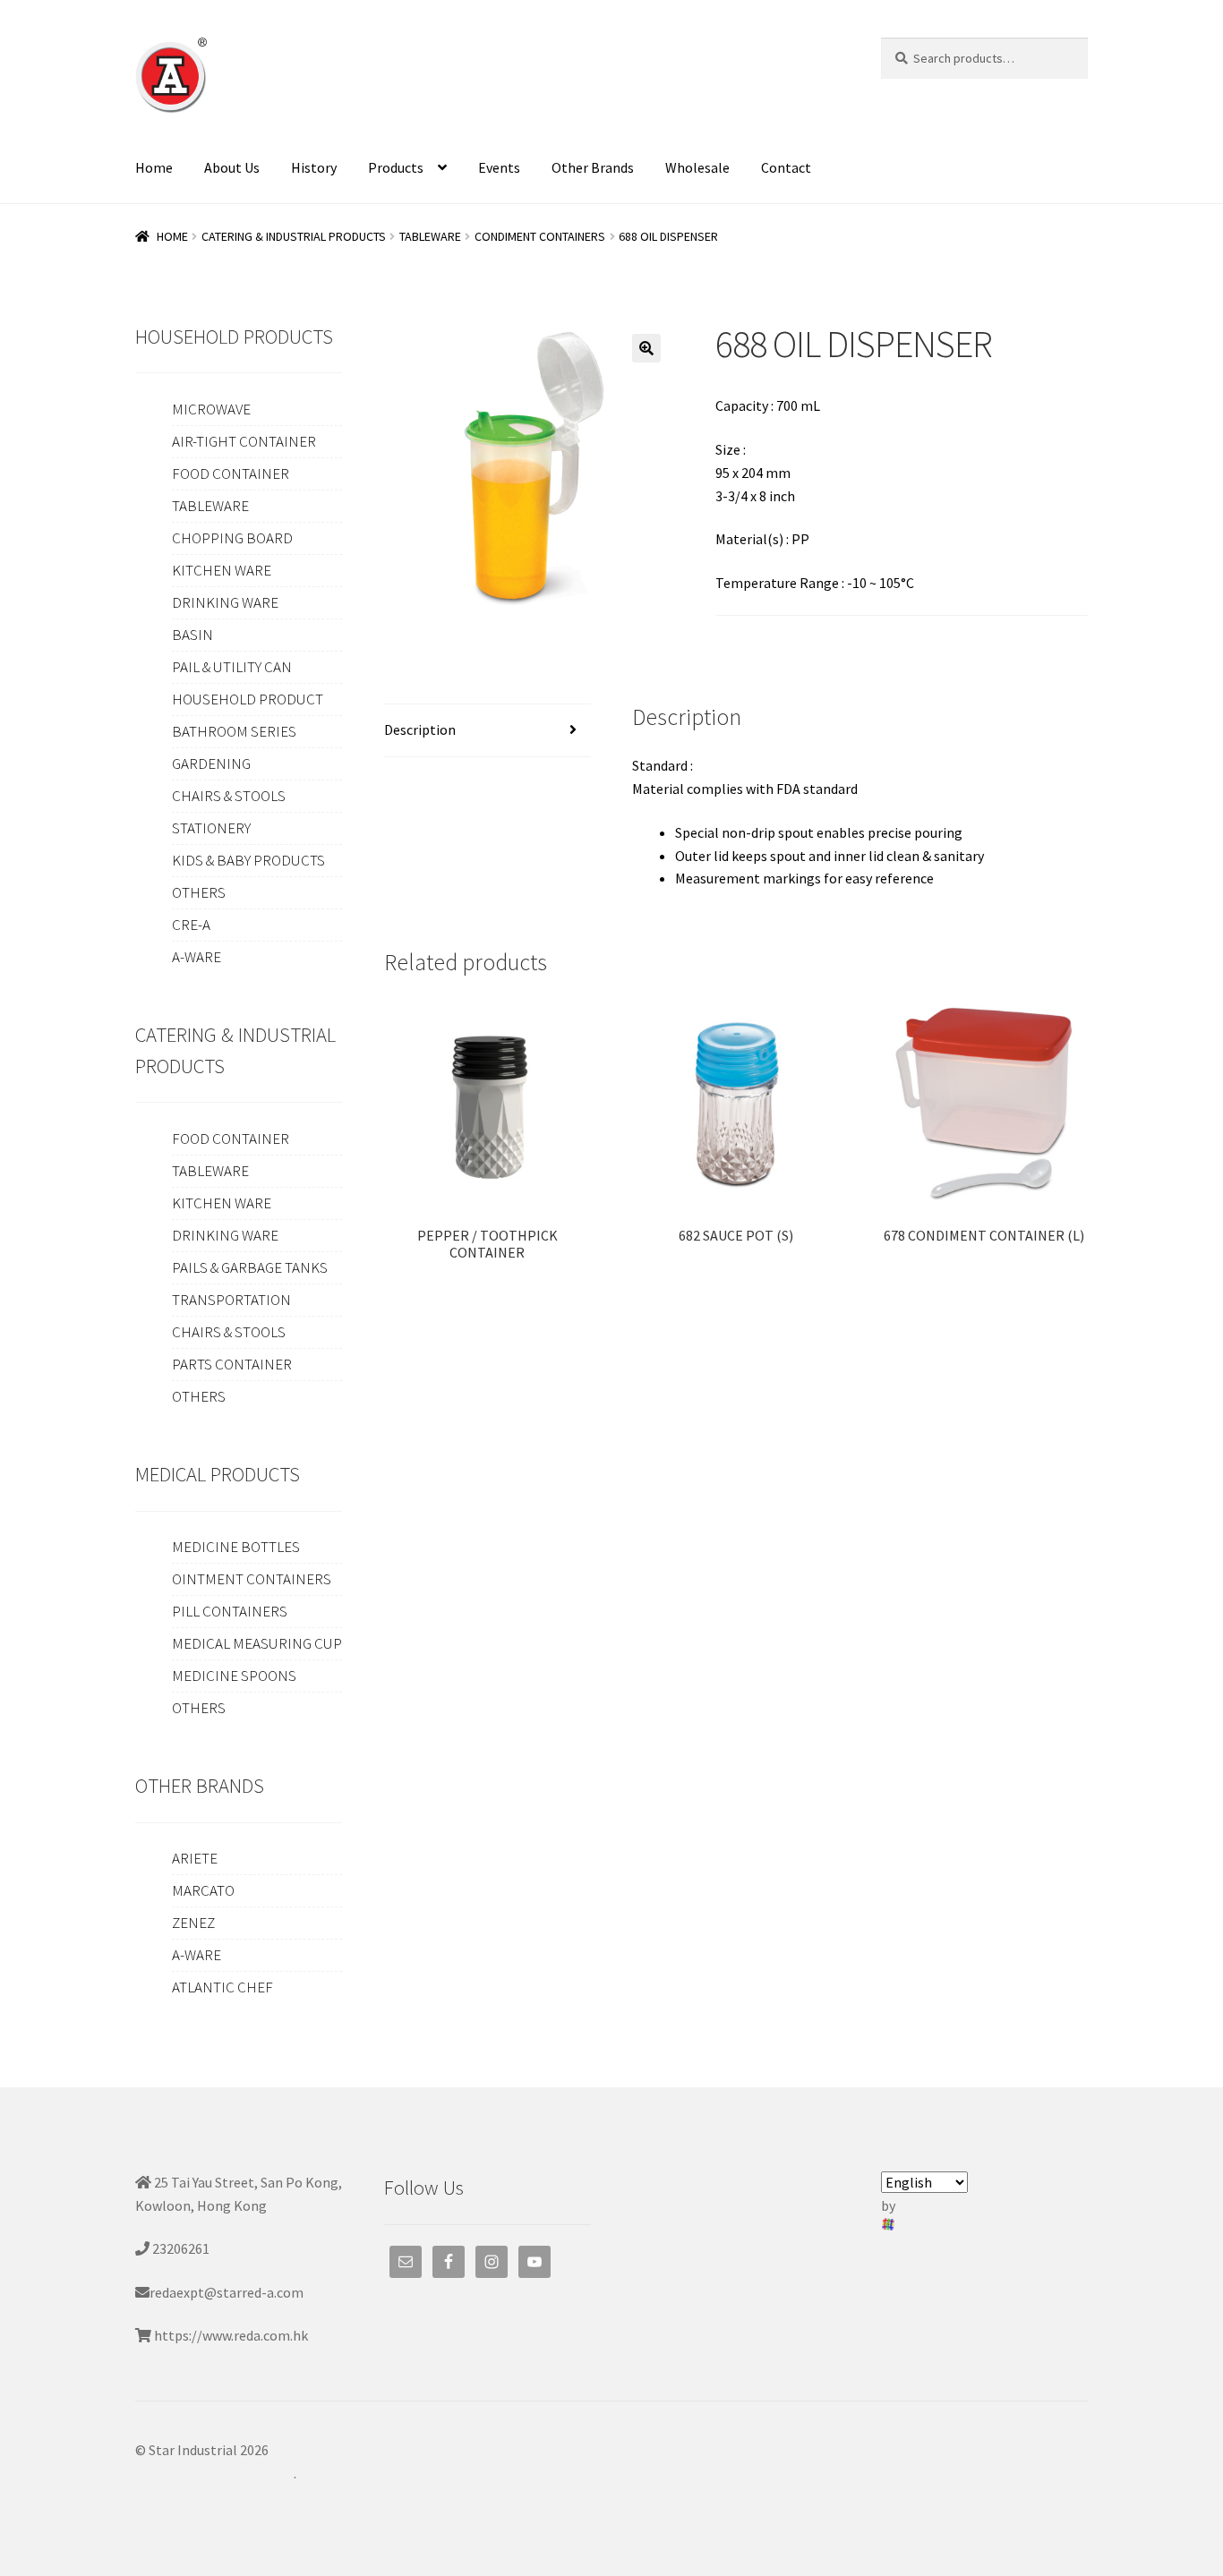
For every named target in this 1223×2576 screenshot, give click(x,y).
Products (396, 167)
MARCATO (203, 1890)
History (314, 167)
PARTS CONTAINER (232, 1364)
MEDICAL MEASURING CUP (257, 1643)
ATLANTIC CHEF (222, 1987)
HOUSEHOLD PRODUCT (248, 699)
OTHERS (199, 892)
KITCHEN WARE (222, 570)
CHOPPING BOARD (232, 538)
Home (154, 167)
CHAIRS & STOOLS (229, 796)
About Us (232, 167)
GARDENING (211, 763)
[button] (646, 348)
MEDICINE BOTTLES (236, 1547)
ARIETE (195, 1858)
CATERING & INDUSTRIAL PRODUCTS (294, 236)
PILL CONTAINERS (230, 1611)
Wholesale (697, 167)
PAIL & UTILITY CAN (232, 667)
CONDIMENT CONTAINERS (540, 236)
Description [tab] (420, 729)
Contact (786, 167)
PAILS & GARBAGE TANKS (250, 1267)
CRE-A (191, 925)
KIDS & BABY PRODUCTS (248, 860)
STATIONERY (211, 828)
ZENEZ (193, 1923)
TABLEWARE (430, 236)
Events (499, 167)
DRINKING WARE (225, 602)
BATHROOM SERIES (234, 731)
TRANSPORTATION (231, 1300)
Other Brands (593, 167)
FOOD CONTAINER (231, 473)
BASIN (192, 635)
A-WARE (197, 957)
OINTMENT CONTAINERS (252, 1579)
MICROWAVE (211, 409)
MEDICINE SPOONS (234, 1676)
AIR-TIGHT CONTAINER (244, 441)
